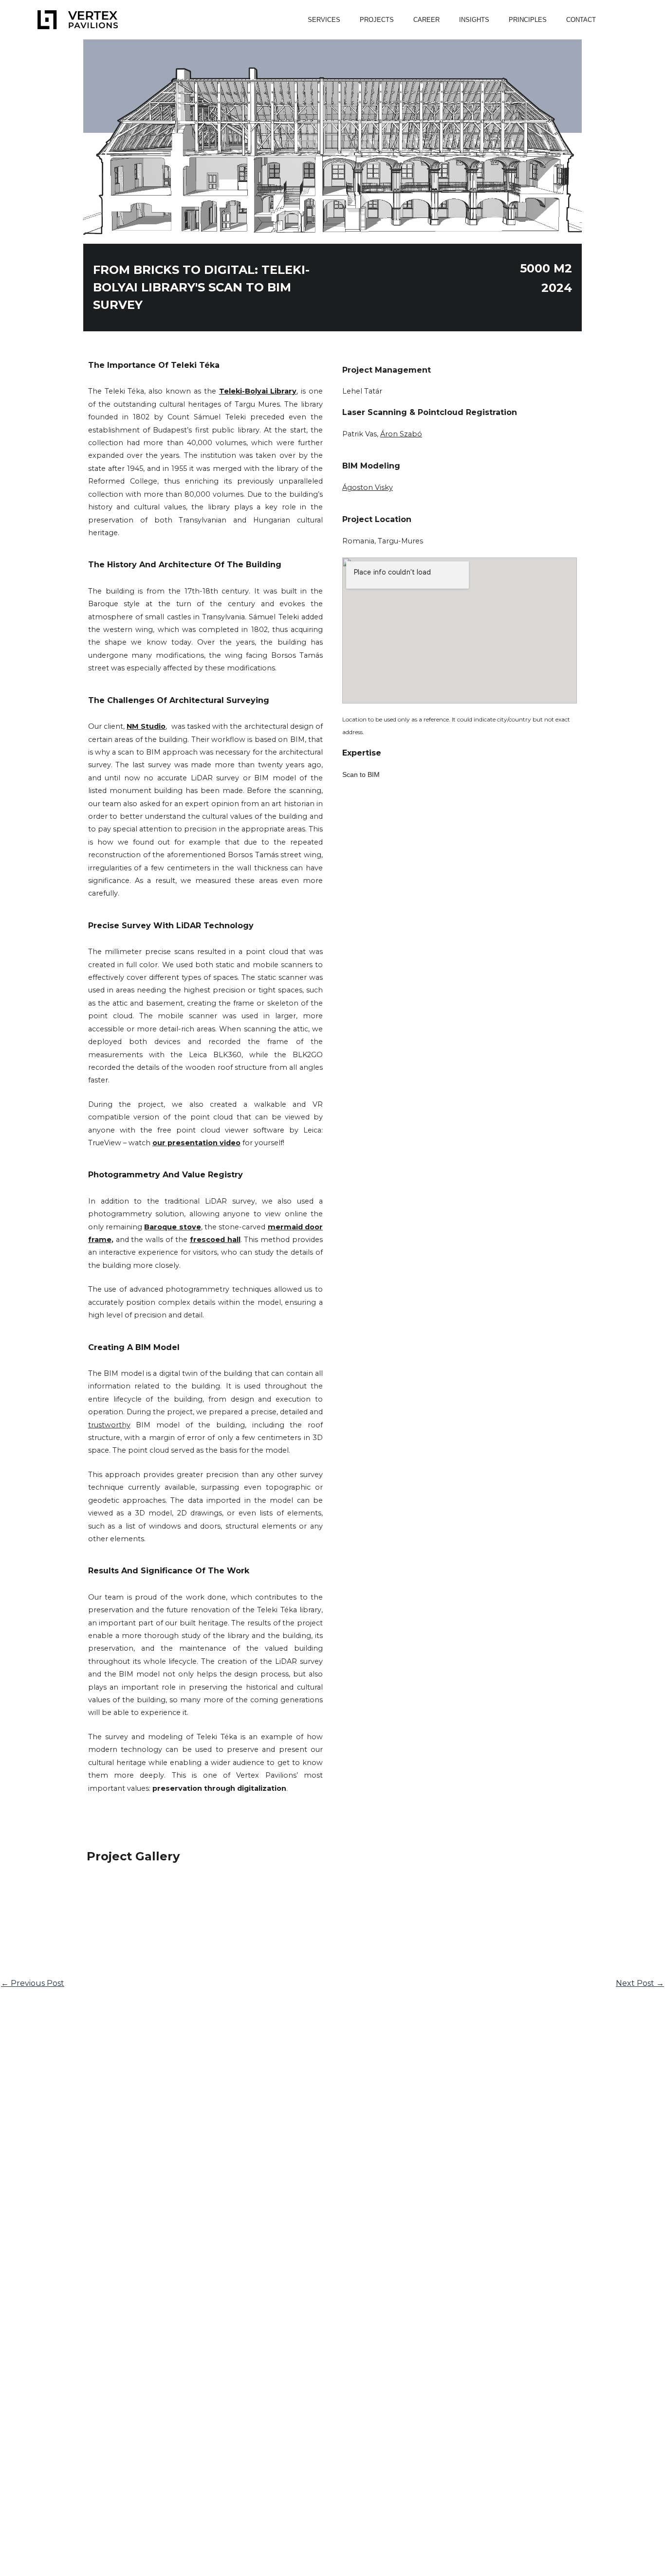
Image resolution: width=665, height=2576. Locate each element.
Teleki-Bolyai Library (258, 391)
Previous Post (33, 1983)
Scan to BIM (361, 775)
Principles (528, 20)
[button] (615, 20)
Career (426, 20)
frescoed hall (215, 1240)
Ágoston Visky (368, 487)
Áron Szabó (401, 434)
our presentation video (196, 1143)
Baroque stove (172, 1227)
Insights (474, 20)
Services (324, 20)
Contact (581, 20)
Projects (377, 20)
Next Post (640, 1983)
